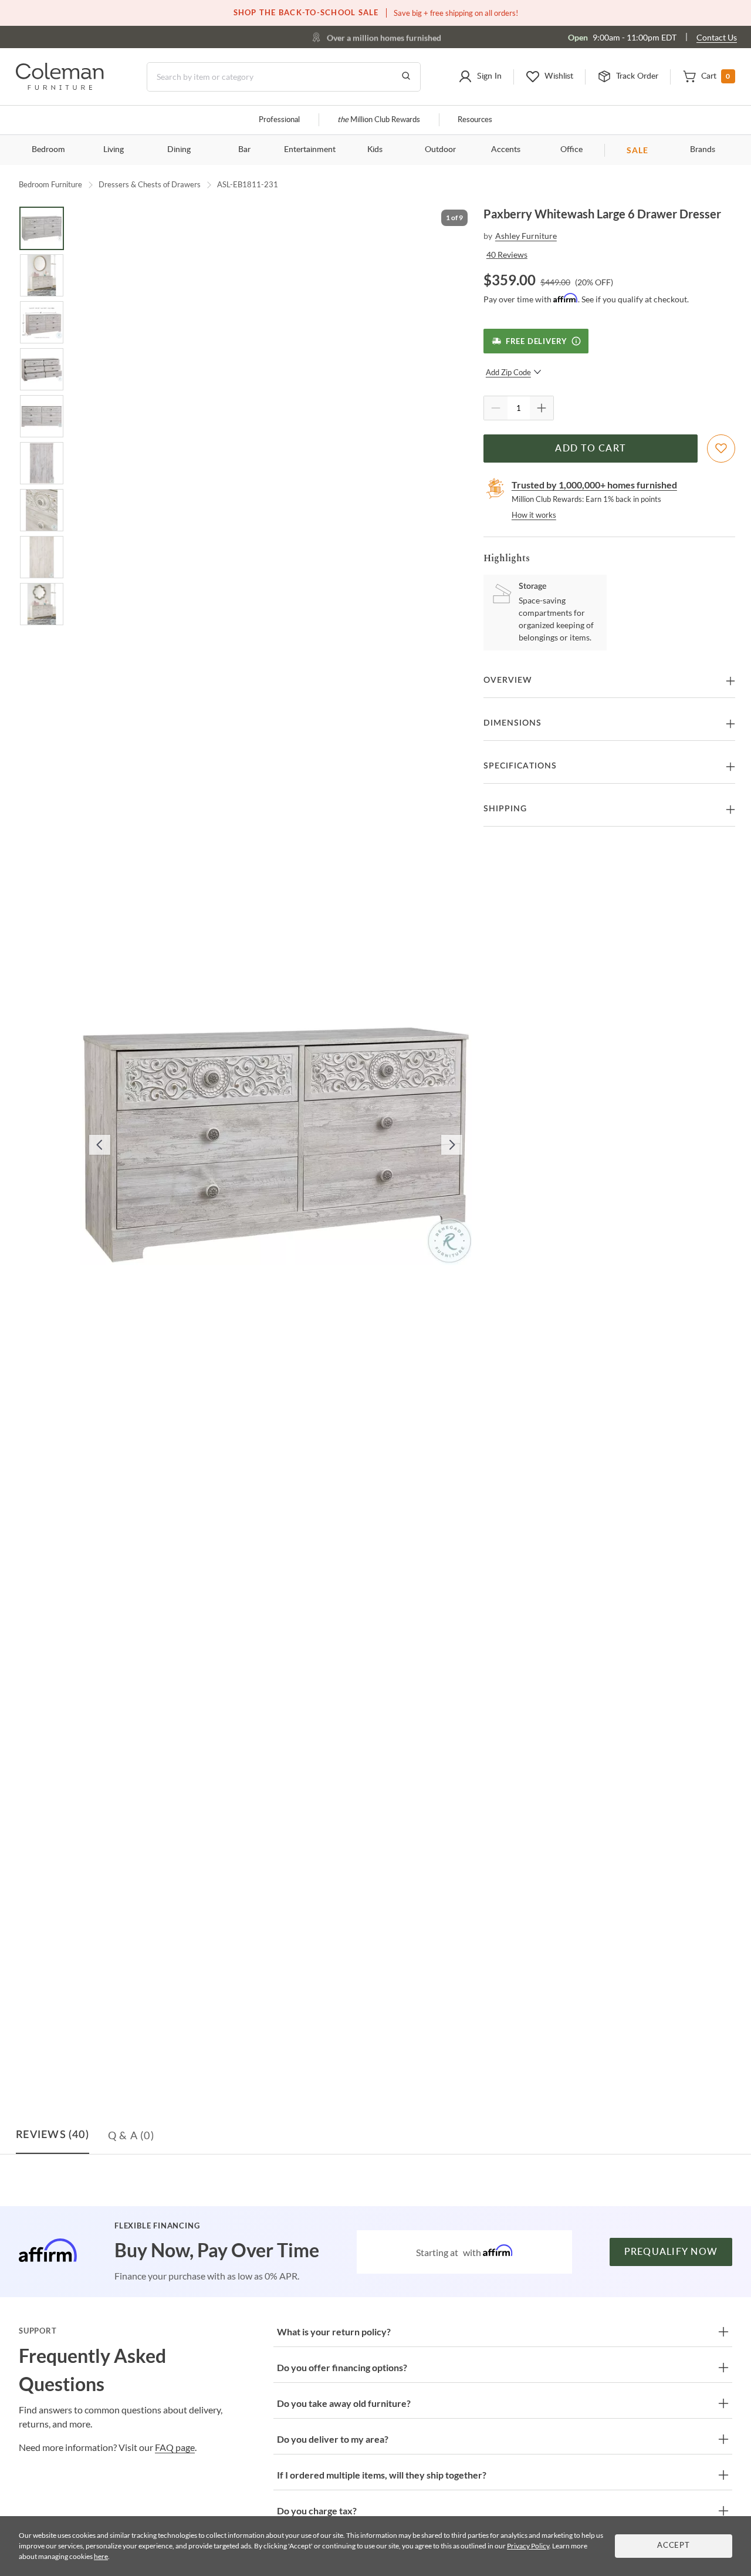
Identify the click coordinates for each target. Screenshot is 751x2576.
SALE (637, 150)
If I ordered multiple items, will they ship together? (382, 2475)
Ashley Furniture (526, 236)
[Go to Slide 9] (42, 604)
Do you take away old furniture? (344, 2403)
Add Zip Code (508, 372)
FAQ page (175, 2447)
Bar (244, 150)
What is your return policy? (334, 2331)
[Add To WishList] (721, 449)
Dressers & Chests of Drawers (150, 184)
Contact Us (717, 37)
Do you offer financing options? (342, 2367)
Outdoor (440, 150)
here (101, 2556)
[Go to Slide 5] (42, 416)
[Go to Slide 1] (42, 228)
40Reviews (507, 254)
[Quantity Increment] (542, 408)
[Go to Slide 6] (42, 463)
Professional (279, 120)
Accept (674, 2546)
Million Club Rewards (379, 120)
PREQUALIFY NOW (671, 2252)
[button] (480, 77)
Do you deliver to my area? (333, 2439)
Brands (703, 150)
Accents (506, 150)
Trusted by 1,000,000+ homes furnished (594, 485)
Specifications (520, 766)
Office (571, 150)
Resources (475, 120)
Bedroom (48, 150)
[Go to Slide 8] (42, 557)
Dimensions (512, 723)
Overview (508, 680)
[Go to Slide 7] (42, 510)
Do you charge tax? (317, 2511)
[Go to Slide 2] (42, 275)
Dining (179, 150)
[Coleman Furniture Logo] (60, 87)
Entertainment (310, 150)
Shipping (505, 809)
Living (114, 150)
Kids (375, 150)
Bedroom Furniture (50, 184)
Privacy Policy (528, 2546)
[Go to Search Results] (406, 77)
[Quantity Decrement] (496, 408)
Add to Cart (590, 449)
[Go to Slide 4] (42, 369)
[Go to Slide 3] (42, 322)
